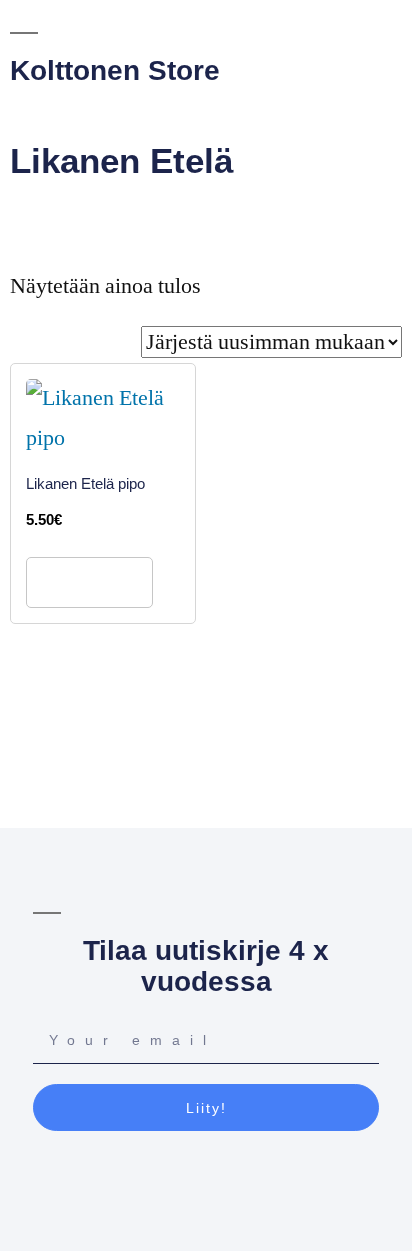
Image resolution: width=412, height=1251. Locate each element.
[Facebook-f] (187, 1180)
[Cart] (271, 115)
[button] (189, 117)
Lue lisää (89, 582)
